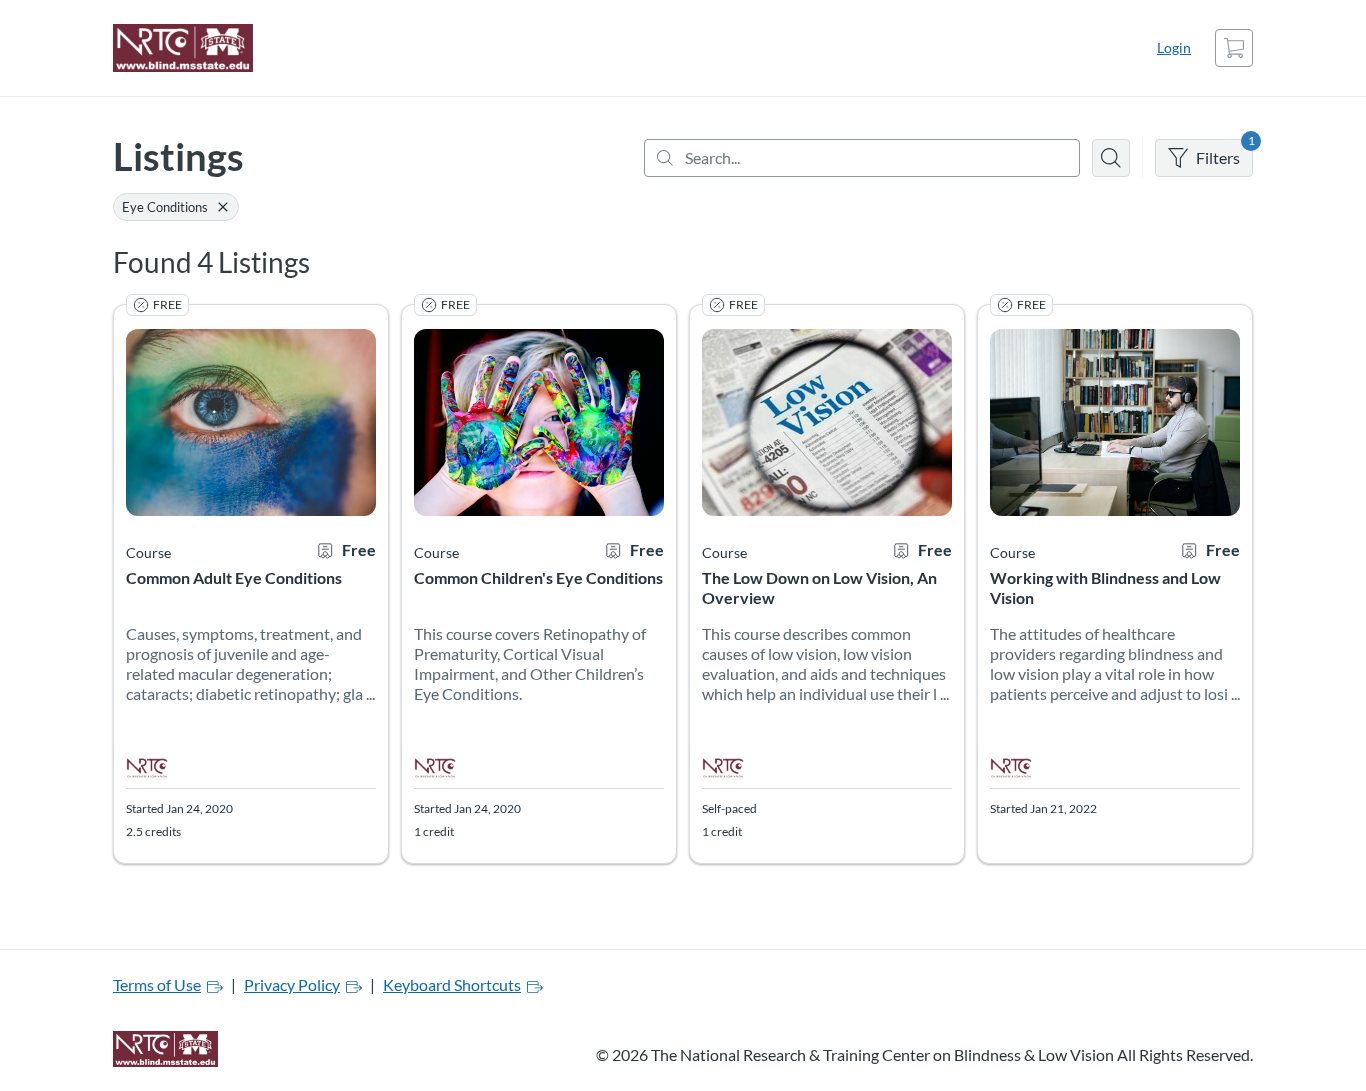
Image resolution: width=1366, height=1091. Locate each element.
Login (1174, 47)
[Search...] (862, 158)
